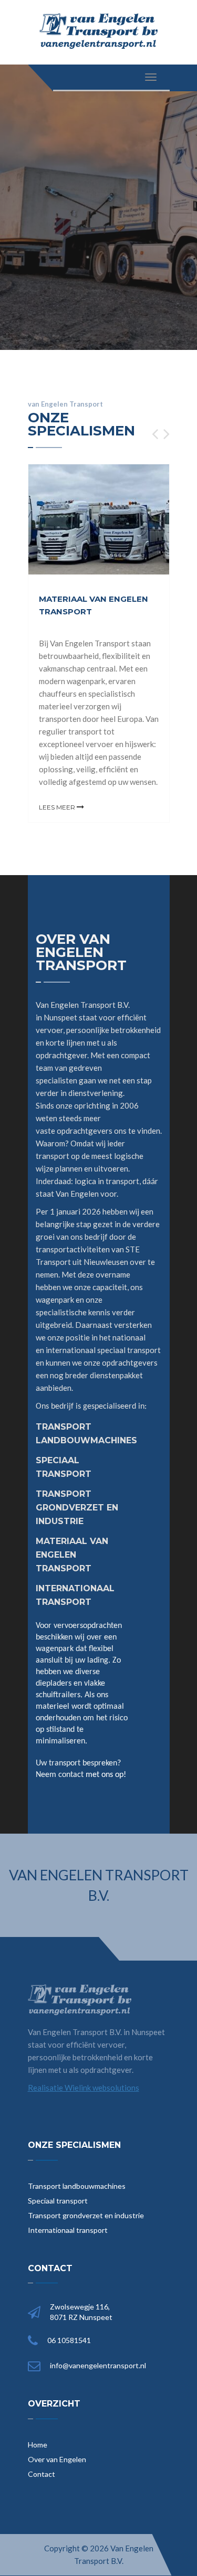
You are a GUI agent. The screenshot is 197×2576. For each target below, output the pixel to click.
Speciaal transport (58, 2201)
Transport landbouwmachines (77, 2186)
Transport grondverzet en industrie (86, 2215)
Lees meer (58, 807)
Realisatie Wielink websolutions (84, 2088)
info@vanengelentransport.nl (98, 2365)
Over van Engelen (57, 2459)
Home (38, 2445)
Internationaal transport (68, 2230)
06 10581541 (69, 2340)
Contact (42, 2474)
